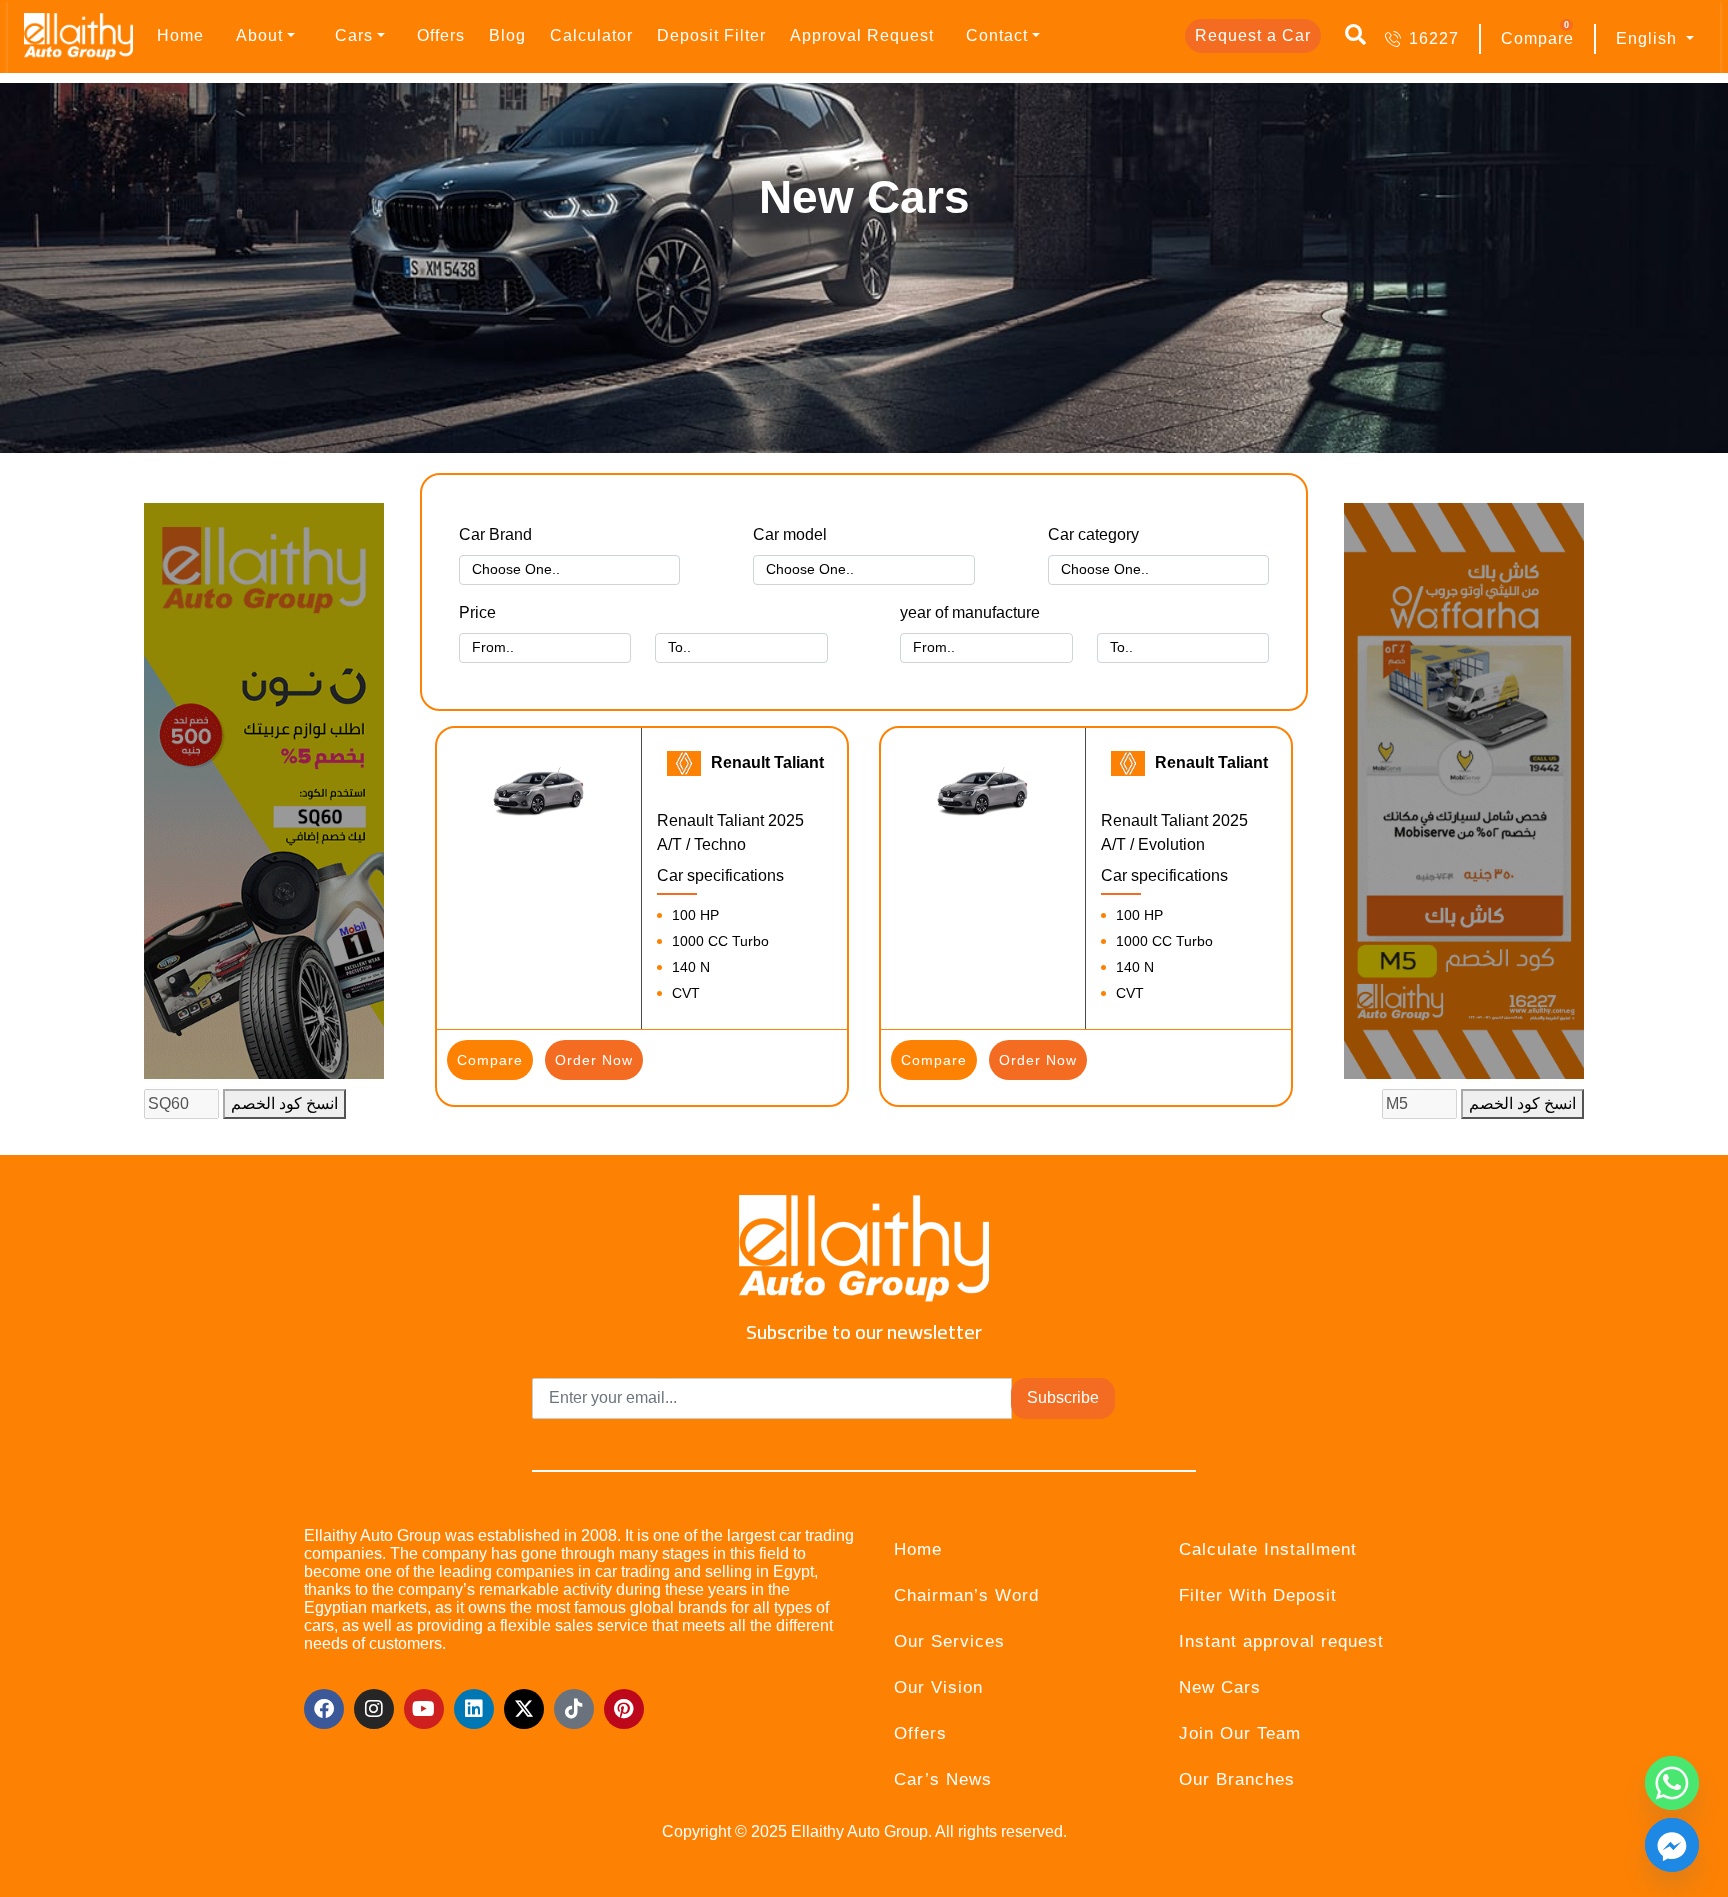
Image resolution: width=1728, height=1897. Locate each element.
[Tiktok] (574, 1709)
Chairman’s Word (966, 1595)
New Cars (1220, 1687)
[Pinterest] (624, 1709)
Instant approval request (1281, 1641)
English (1649, 39)
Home (180, 35)
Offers (441, 35)
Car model (790, 534)
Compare (1537, 39)
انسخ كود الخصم (284, 1103)
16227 (1434, 39)
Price (477, 612)
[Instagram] (374, 1709)
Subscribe (1063, 1397)
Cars (354, 35)
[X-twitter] (524, 1709)
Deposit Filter (711, 35)
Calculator (591, 35)
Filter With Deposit (1258, 1595)
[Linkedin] (474, 1709)
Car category (1093, 534)
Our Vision (938, 1687)
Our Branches (1237, 1779)
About (259, 35)
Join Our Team (1240, 1733)
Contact (997, 35)
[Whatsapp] (1672, 1783)
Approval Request (862, 35)
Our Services (949, 1641)
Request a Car (1253, 35)
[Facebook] (324, 1709)
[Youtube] (424, 1709)
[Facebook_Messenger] (1672, 1845)
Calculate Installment (1268, 1549)
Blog (507, 35)
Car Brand (495, 534)
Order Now (594, 1060)
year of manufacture (970, 612)
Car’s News (943, 1779)
